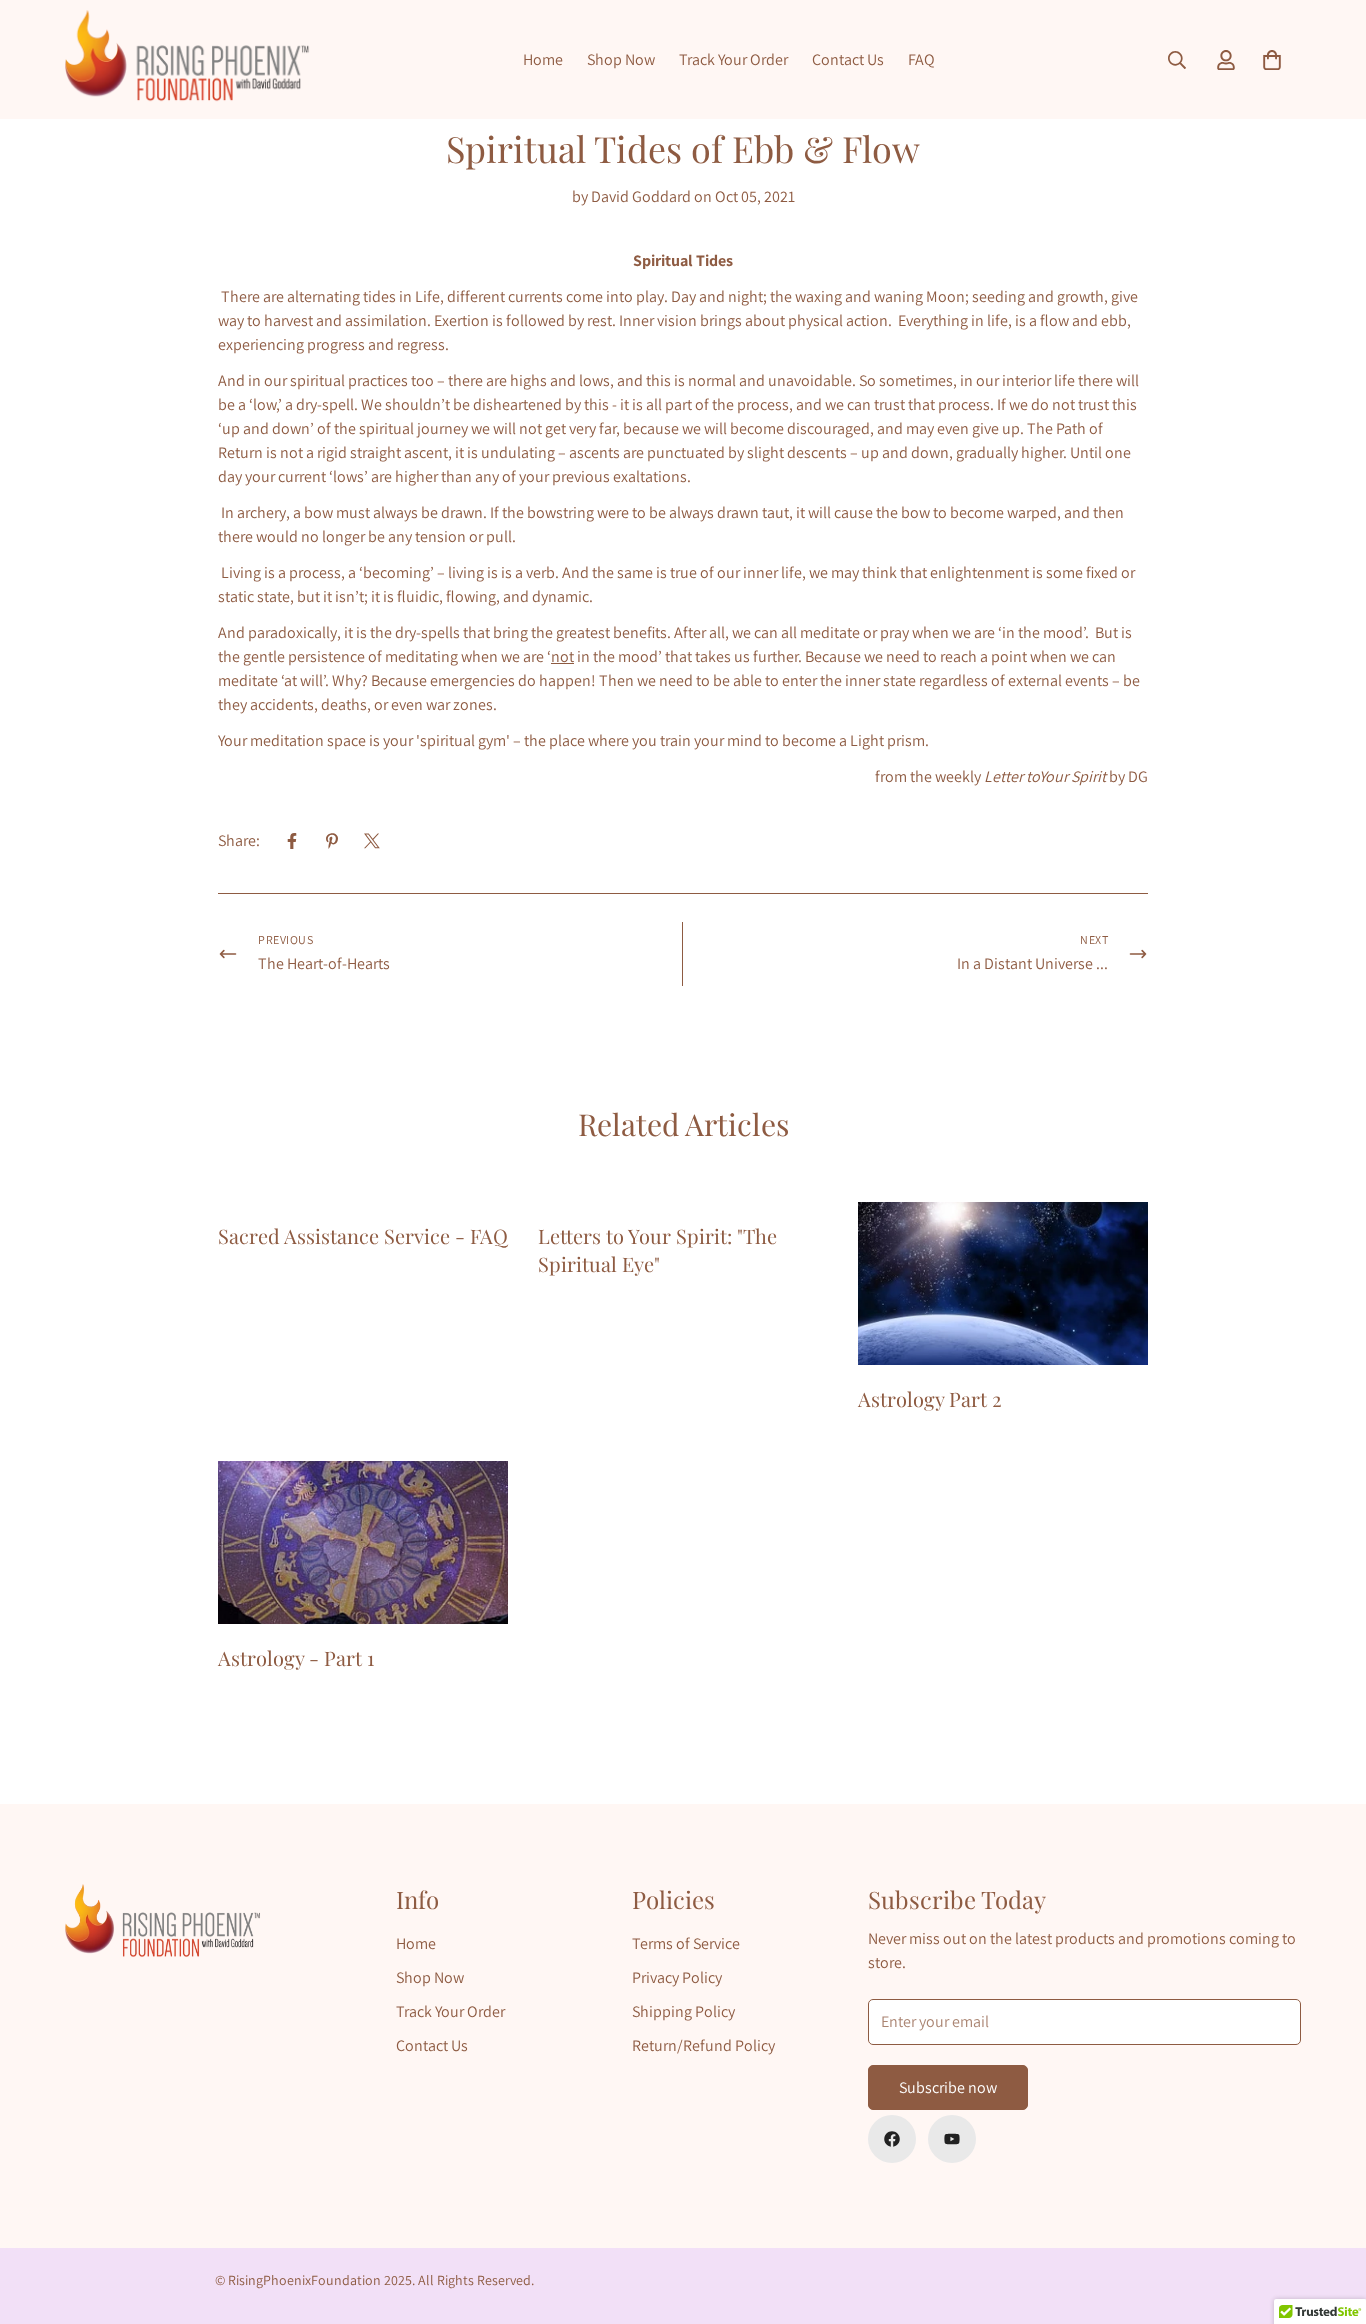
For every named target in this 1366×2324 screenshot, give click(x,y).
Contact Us (848, 59)
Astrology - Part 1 (296, 1657)
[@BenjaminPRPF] (952, 2139)
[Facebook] (292, 841)
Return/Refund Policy (703, 2045)
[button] (1272, 60)
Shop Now (621, 59)
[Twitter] (372, 841)
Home (543, 59)
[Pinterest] (332, 841)
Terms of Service (686, 1943)
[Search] (1177, 60)
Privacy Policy (677, 1977)
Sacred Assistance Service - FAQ (363, 1235)
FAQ (921, 59)
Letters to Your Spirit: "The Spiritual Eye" (657, 1249)
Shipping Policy (683, 2011)
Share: (239, 840)
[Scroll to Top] (1327, 2215)
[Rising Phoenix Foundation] (187, 59)
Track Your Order (733, 59)
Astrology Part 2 (930, 1398)
